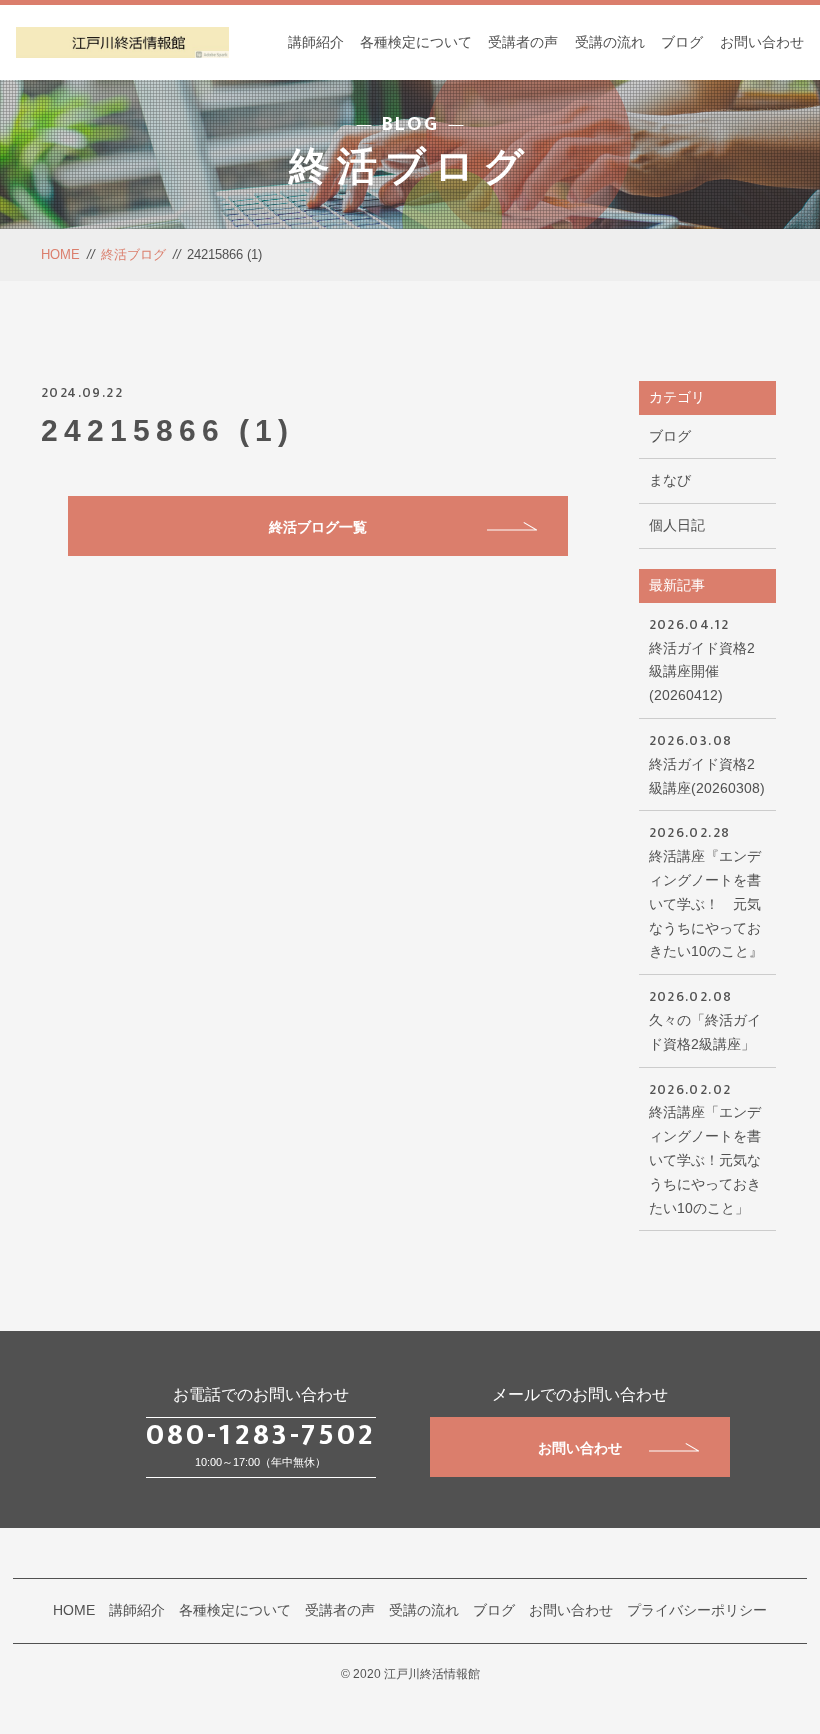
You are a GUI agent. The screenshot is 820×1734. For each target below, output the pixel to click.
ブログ (682, 42)
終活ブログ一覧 (318, 527)
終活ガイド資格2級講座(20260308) (707, 762)
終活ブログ (133, 254)
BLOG (410, 124)
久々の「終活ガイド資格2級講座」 (705, 1018)
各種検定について (416, 42)
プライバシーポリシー (697, 1610)
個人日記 (677, 525)
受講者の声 (523, 42)
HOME (60, 254)
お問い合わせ (762, 42)
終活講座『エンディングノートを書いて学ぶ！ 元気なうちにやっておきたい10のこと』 (706, 890)
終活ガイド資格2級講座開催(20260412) (702, 658)
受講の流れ (610, 42)
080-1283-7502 (261, 1435)
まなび (670, 480)
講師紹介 (316, 42)
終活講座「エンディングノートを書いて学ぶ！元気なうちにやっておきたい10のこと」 (705, 1147)
